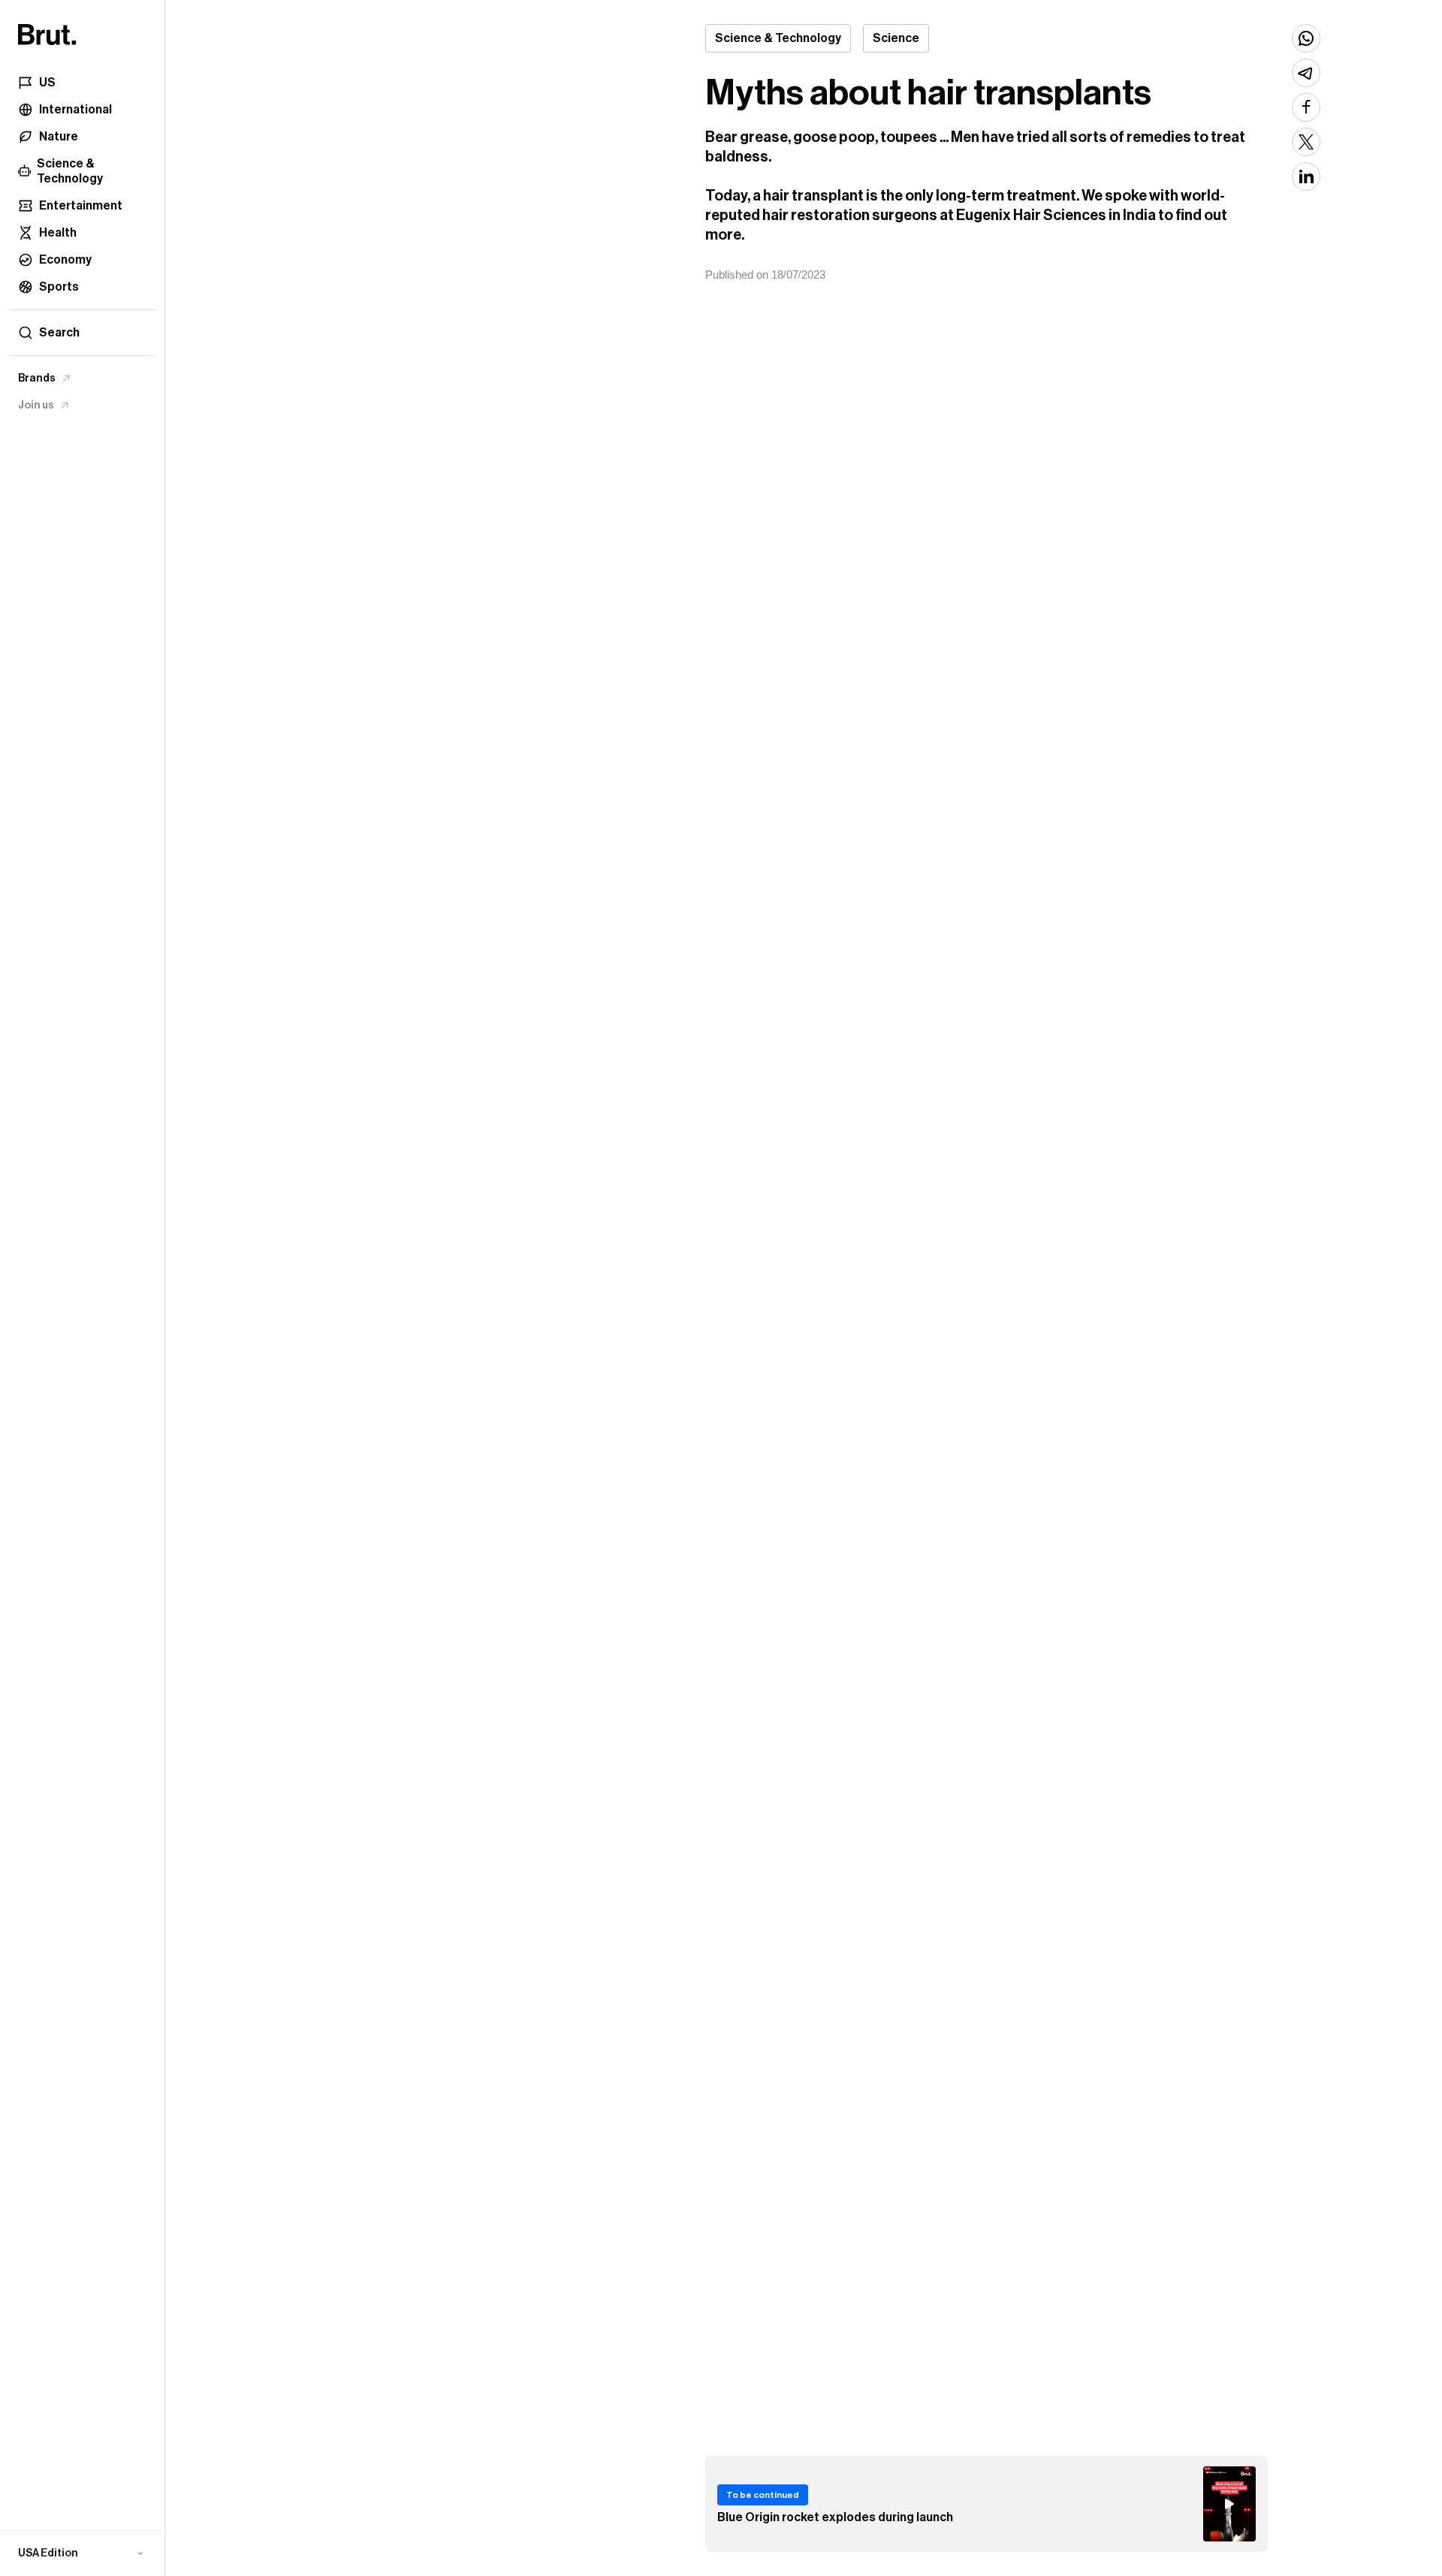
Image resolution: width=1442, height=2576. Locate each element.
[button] (82, 2553)
